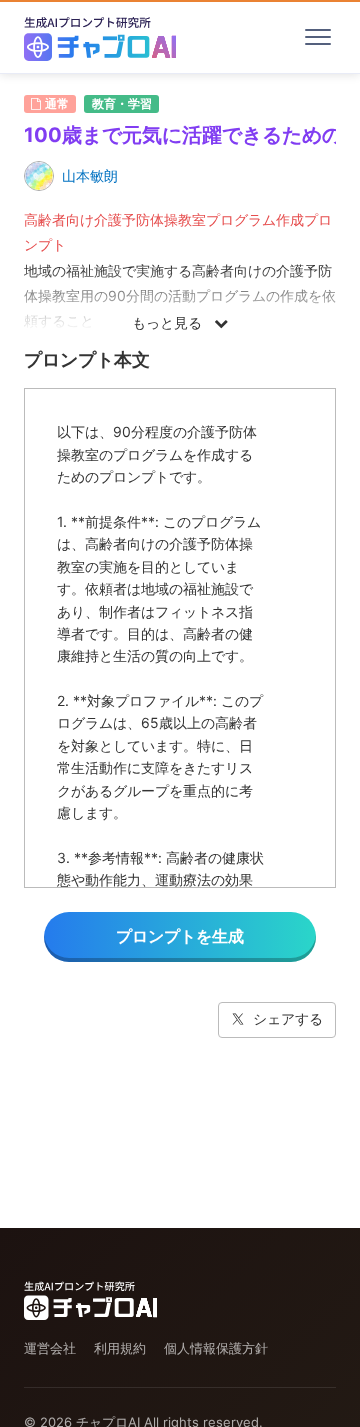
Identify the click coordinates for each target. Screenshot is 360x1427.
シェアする (288, 1018)
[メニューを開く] (318, 37)
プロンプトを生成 (180, 936)
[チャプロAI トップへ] (100, 37)
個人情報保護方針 (216, 1348)
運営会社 (50, 1348)
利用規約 (120, 1348)
